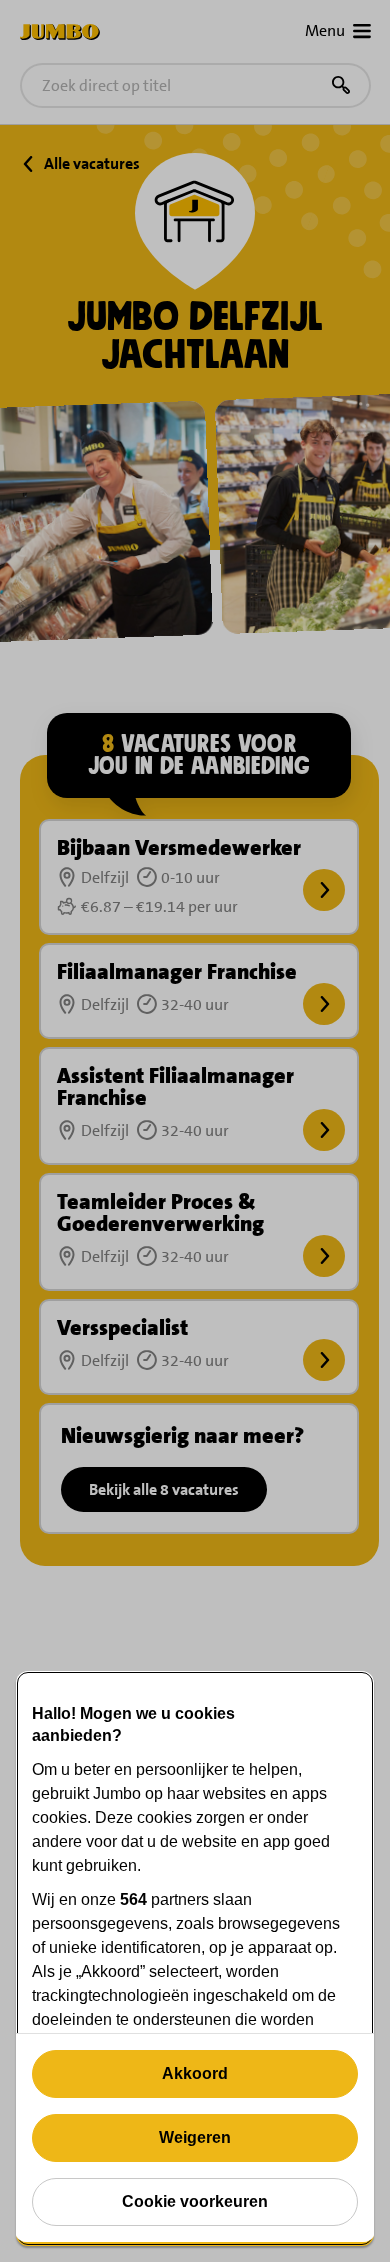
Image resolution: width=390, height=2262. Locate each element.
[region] (195, 1958)
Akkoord (195, 2073)
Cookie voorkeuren (195, 2201)
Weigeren (195, 2137)
